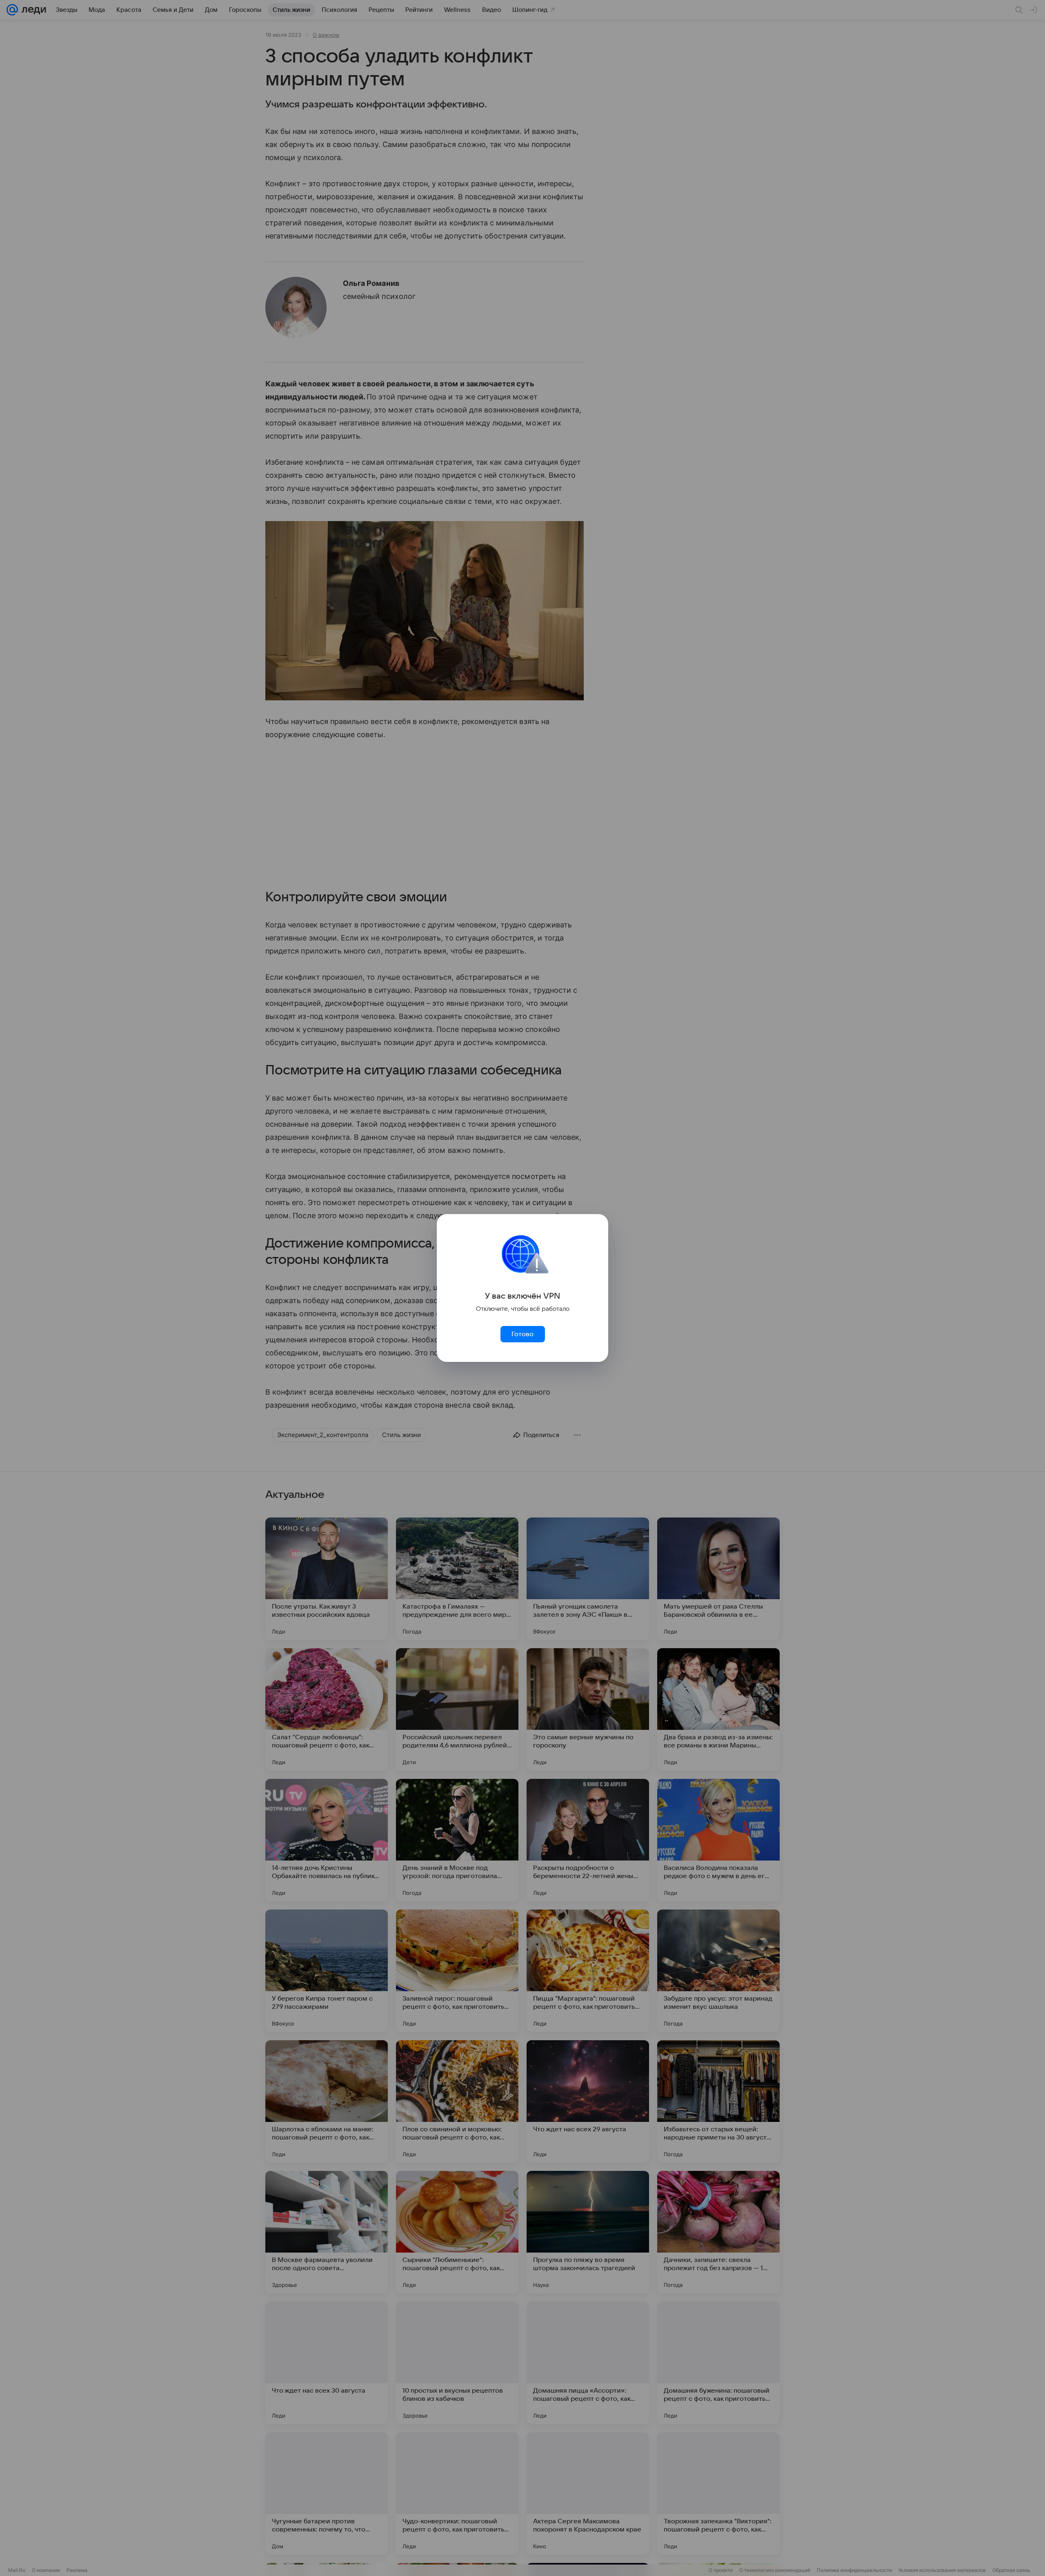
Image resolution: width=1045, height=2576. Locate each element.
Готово (522, 1334)
